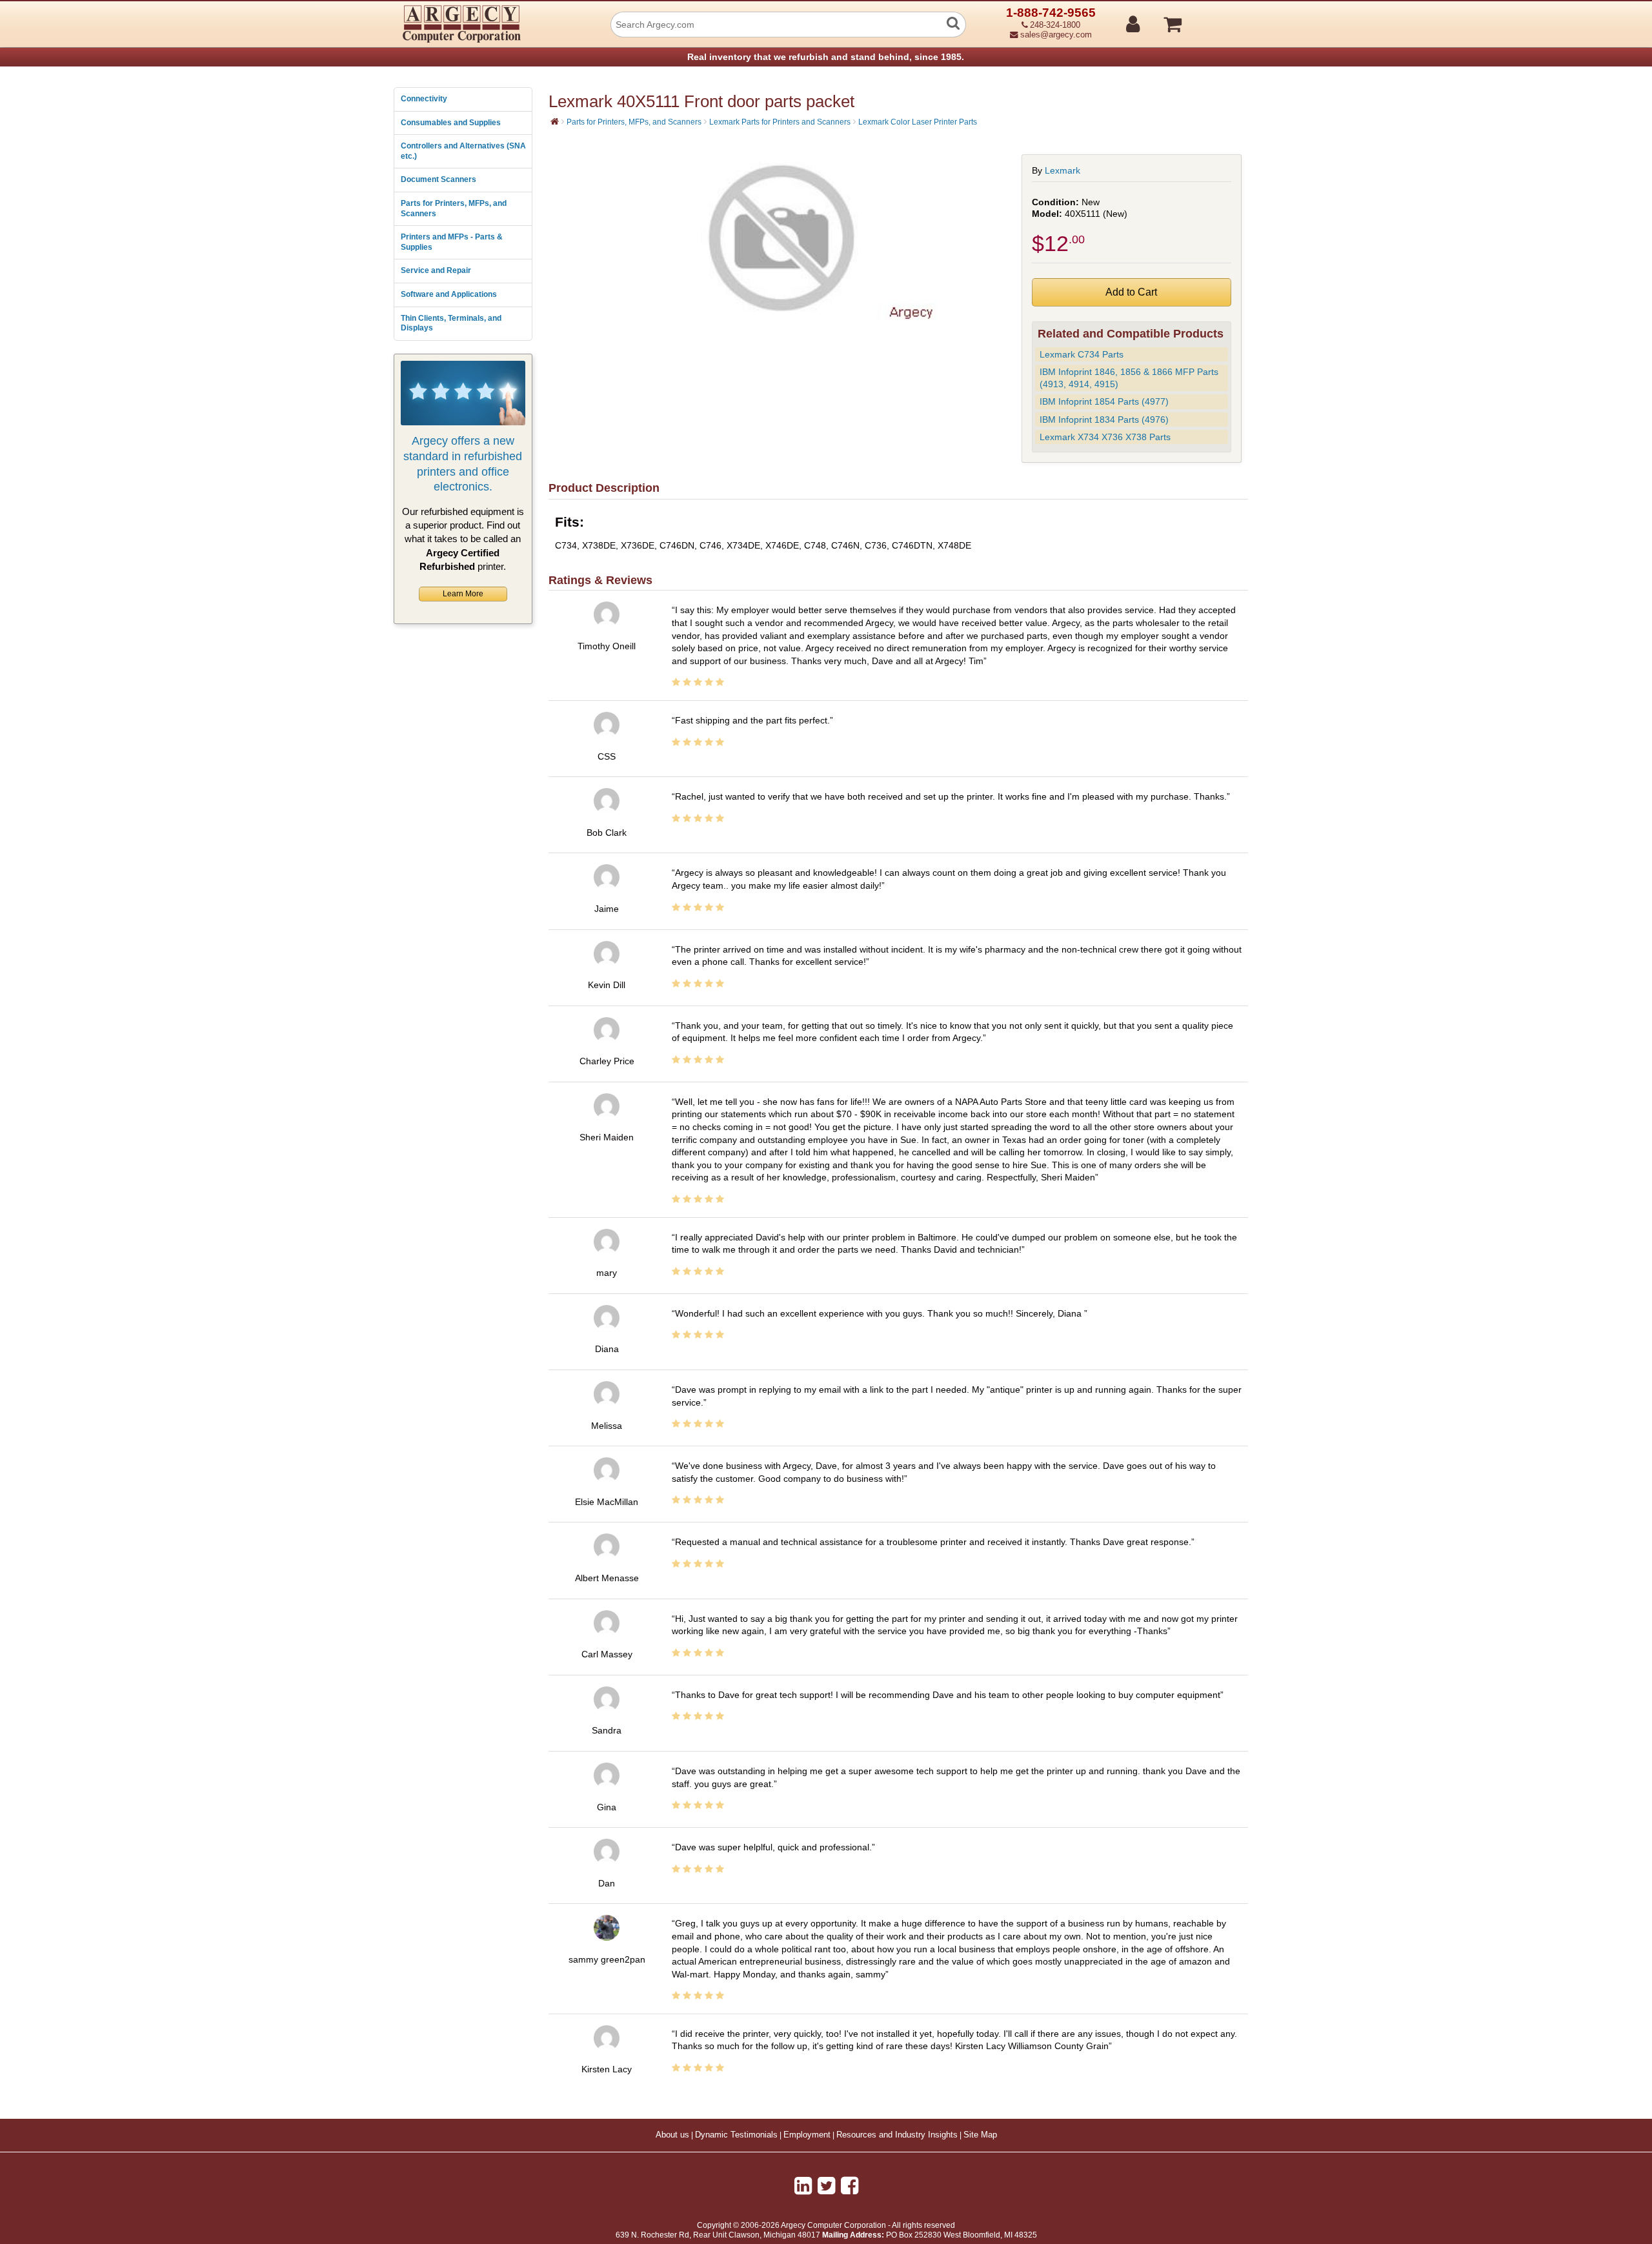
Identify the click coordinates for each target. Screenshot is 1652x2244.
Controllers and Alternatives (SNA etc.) (463, 151)
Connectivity (424, 99)
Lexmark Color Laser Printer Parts (918, 122)
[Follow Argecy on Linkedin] (803, 2186)
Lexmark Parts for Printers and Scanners (780, 122)
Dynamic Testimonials (736, 2135)
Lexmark (1063, 170)
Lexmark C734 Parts (1082, 354)
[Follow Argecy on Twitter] (826, 2186)
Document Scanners (438, 179)
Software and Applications (449, 294)
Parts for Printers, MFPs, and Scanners (454, 208)
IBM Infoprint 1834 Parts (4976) (1104, 419)
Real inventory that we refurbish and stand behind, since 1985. (826, 57)
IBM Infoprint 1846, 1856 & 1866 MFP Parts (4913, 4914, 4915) (1129, 378)
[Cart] (1221, 19)
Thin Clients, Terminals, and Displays (451, 323)
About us (672, 2135)
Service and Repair (436, 270)
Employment (807, 2135)
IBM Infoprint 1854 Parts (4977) (1104, 401)
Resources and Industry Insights (897, 2135)
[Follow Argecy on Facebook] (850, 2186)
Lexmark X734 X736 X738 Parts (1105, 437)
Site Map (980, 2135)
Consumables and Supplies (451, 123)
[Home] (555, 121)
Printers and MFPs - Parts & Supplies (452, 242)
